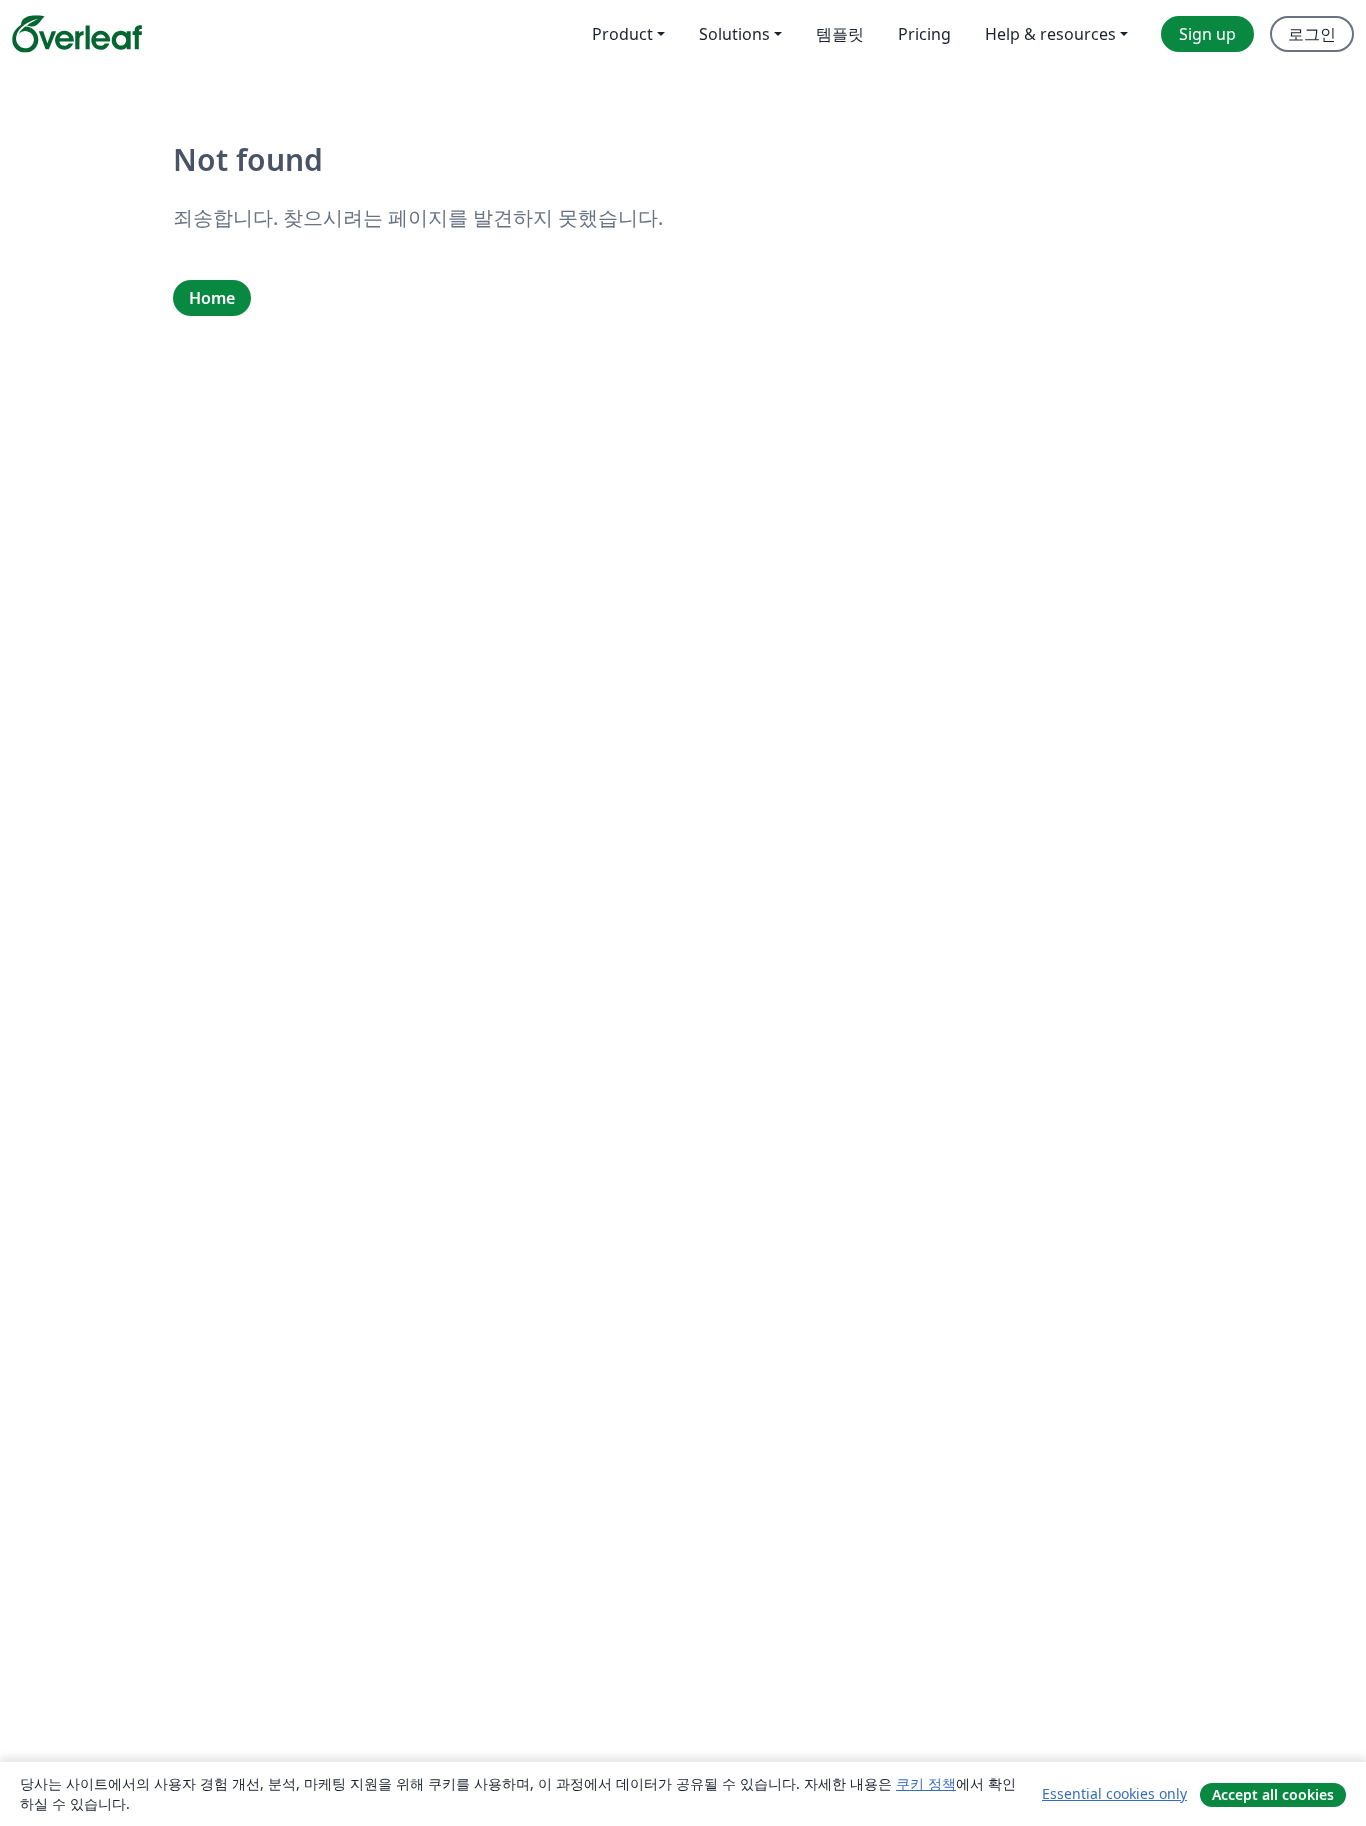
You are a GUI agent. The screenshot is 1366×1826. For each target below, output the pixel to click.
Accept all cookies (1273, 1794)
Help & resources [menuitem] (1050, 34)
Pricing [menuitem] (924, 34)
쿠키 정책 (926, 1783)
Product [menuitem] (622, 34)
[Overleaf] (77, 34)
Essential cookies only (1114, 1793)
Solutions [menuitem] (734, 34)
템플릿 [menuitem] (840, 34)
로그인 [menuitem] (1312, 34)
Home (212, 298)
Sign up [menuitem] (1207, 34)
